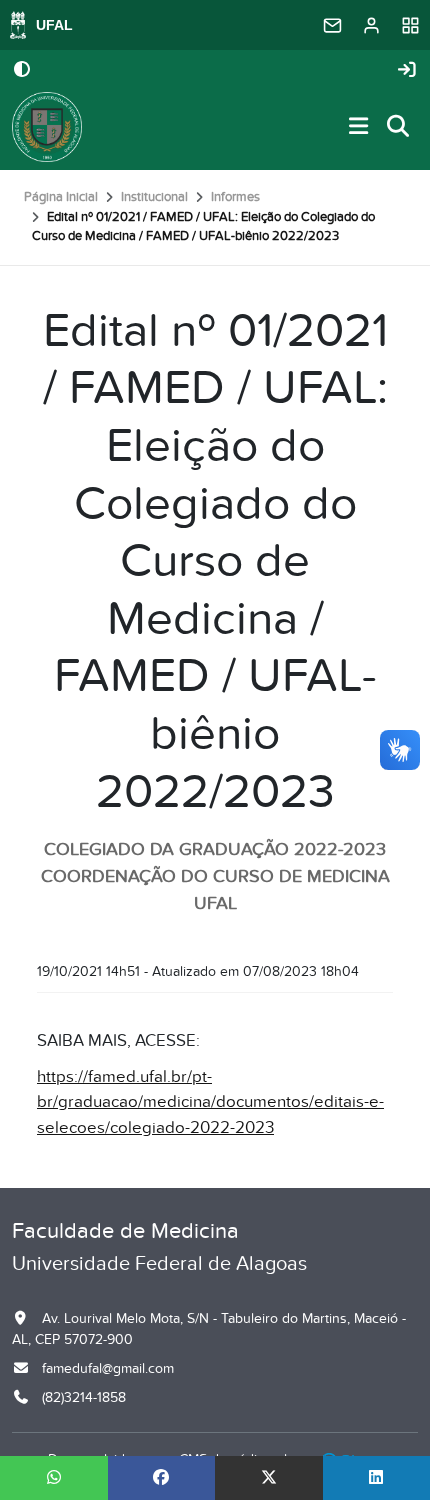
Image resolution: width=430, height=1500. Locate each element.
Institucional (154, 197)
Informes (235, 197)
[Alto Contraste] (22, 71)
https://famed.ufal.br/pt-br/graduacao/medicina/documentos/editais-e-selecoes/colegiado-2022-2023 (210, 1102)
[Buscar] (399, 127)
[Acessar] (407, 70)
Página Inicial (61, 197)
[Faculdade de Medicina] (47, 127)
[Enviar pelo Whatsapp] (54, 1478)
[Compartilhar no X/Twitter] (269, 1478)
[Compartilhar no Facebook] (162, 1478)
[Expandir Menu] (359, 127)
